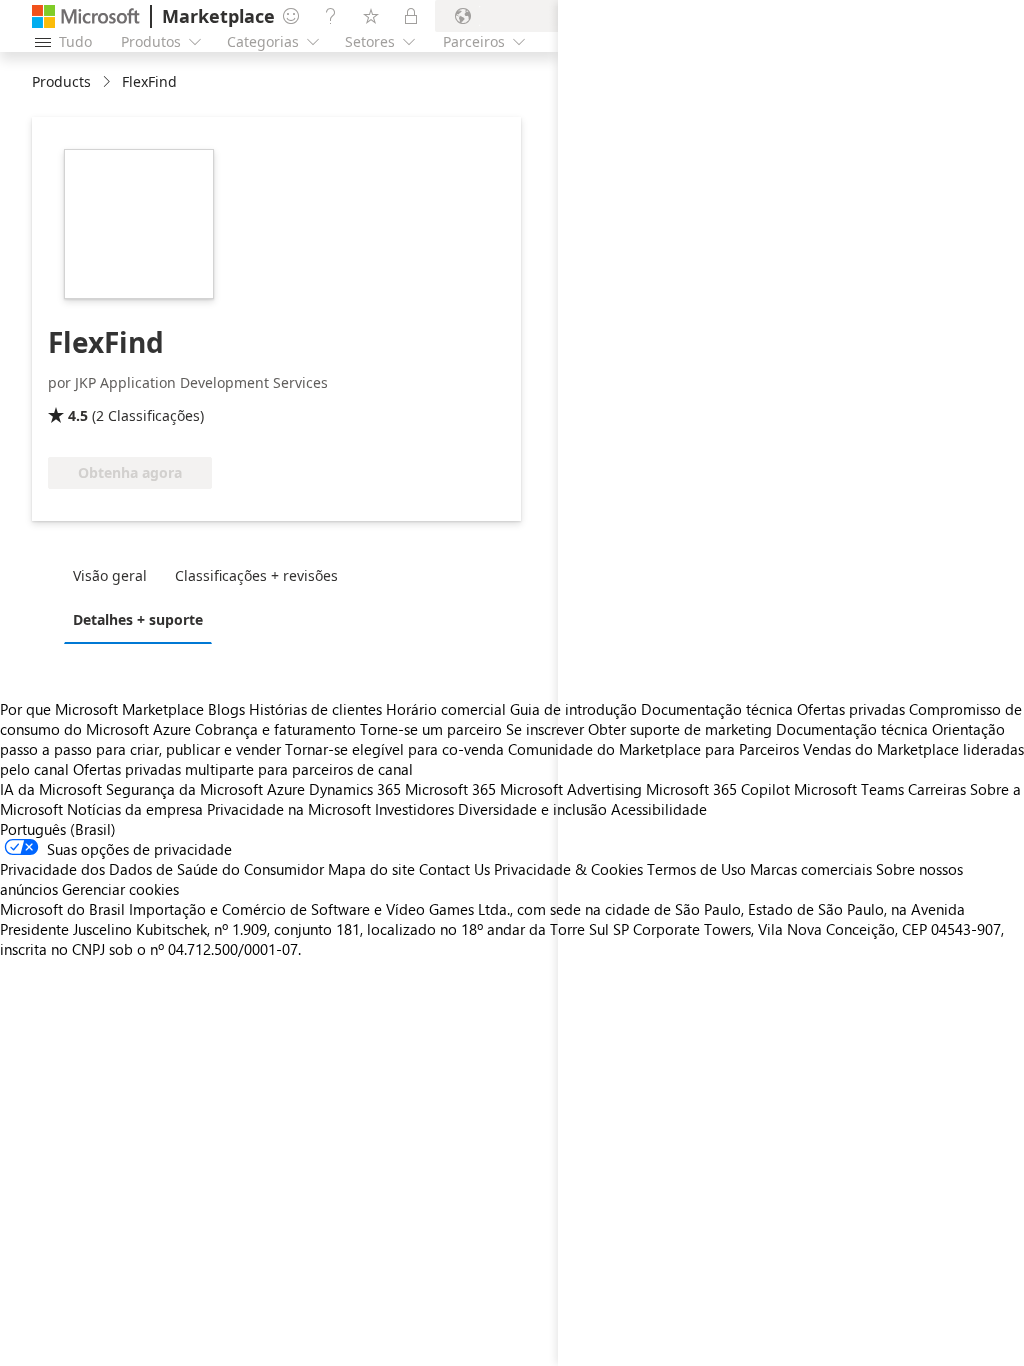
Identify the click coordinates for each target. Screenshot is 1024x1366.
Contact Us (454, 869)
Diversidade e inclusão (532, 809)
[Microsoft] (86, 16)
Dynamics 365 (355, 789)
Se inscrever (545, 729)
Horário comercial (446, 709)
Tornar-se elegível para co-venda (394, 749)
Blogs (226, 709)
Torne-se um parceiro (431, 729)
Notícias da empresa (135, 809)
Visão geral (110, 575)
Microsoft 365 (450, 789)
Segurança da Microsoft (184, 789)
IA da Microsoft (51, 789)
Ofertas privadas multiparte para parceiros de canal (243, 769)
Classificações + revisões (256, 575)
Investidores (414, 809)
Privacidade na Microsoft (289, 809)
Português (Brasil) (58, 829)
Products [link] (61, 81)
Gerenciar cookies (120, 889)
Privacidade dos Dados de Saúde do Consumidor (162, 869)
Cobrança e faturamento (275, 729)
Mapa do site (371, 869)
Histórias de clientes (315, 709)
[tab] (115, 575)
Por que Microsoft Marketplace (102, 709)
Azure (286, 789)
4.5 (78, 415)
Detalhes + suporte (138, 619)
